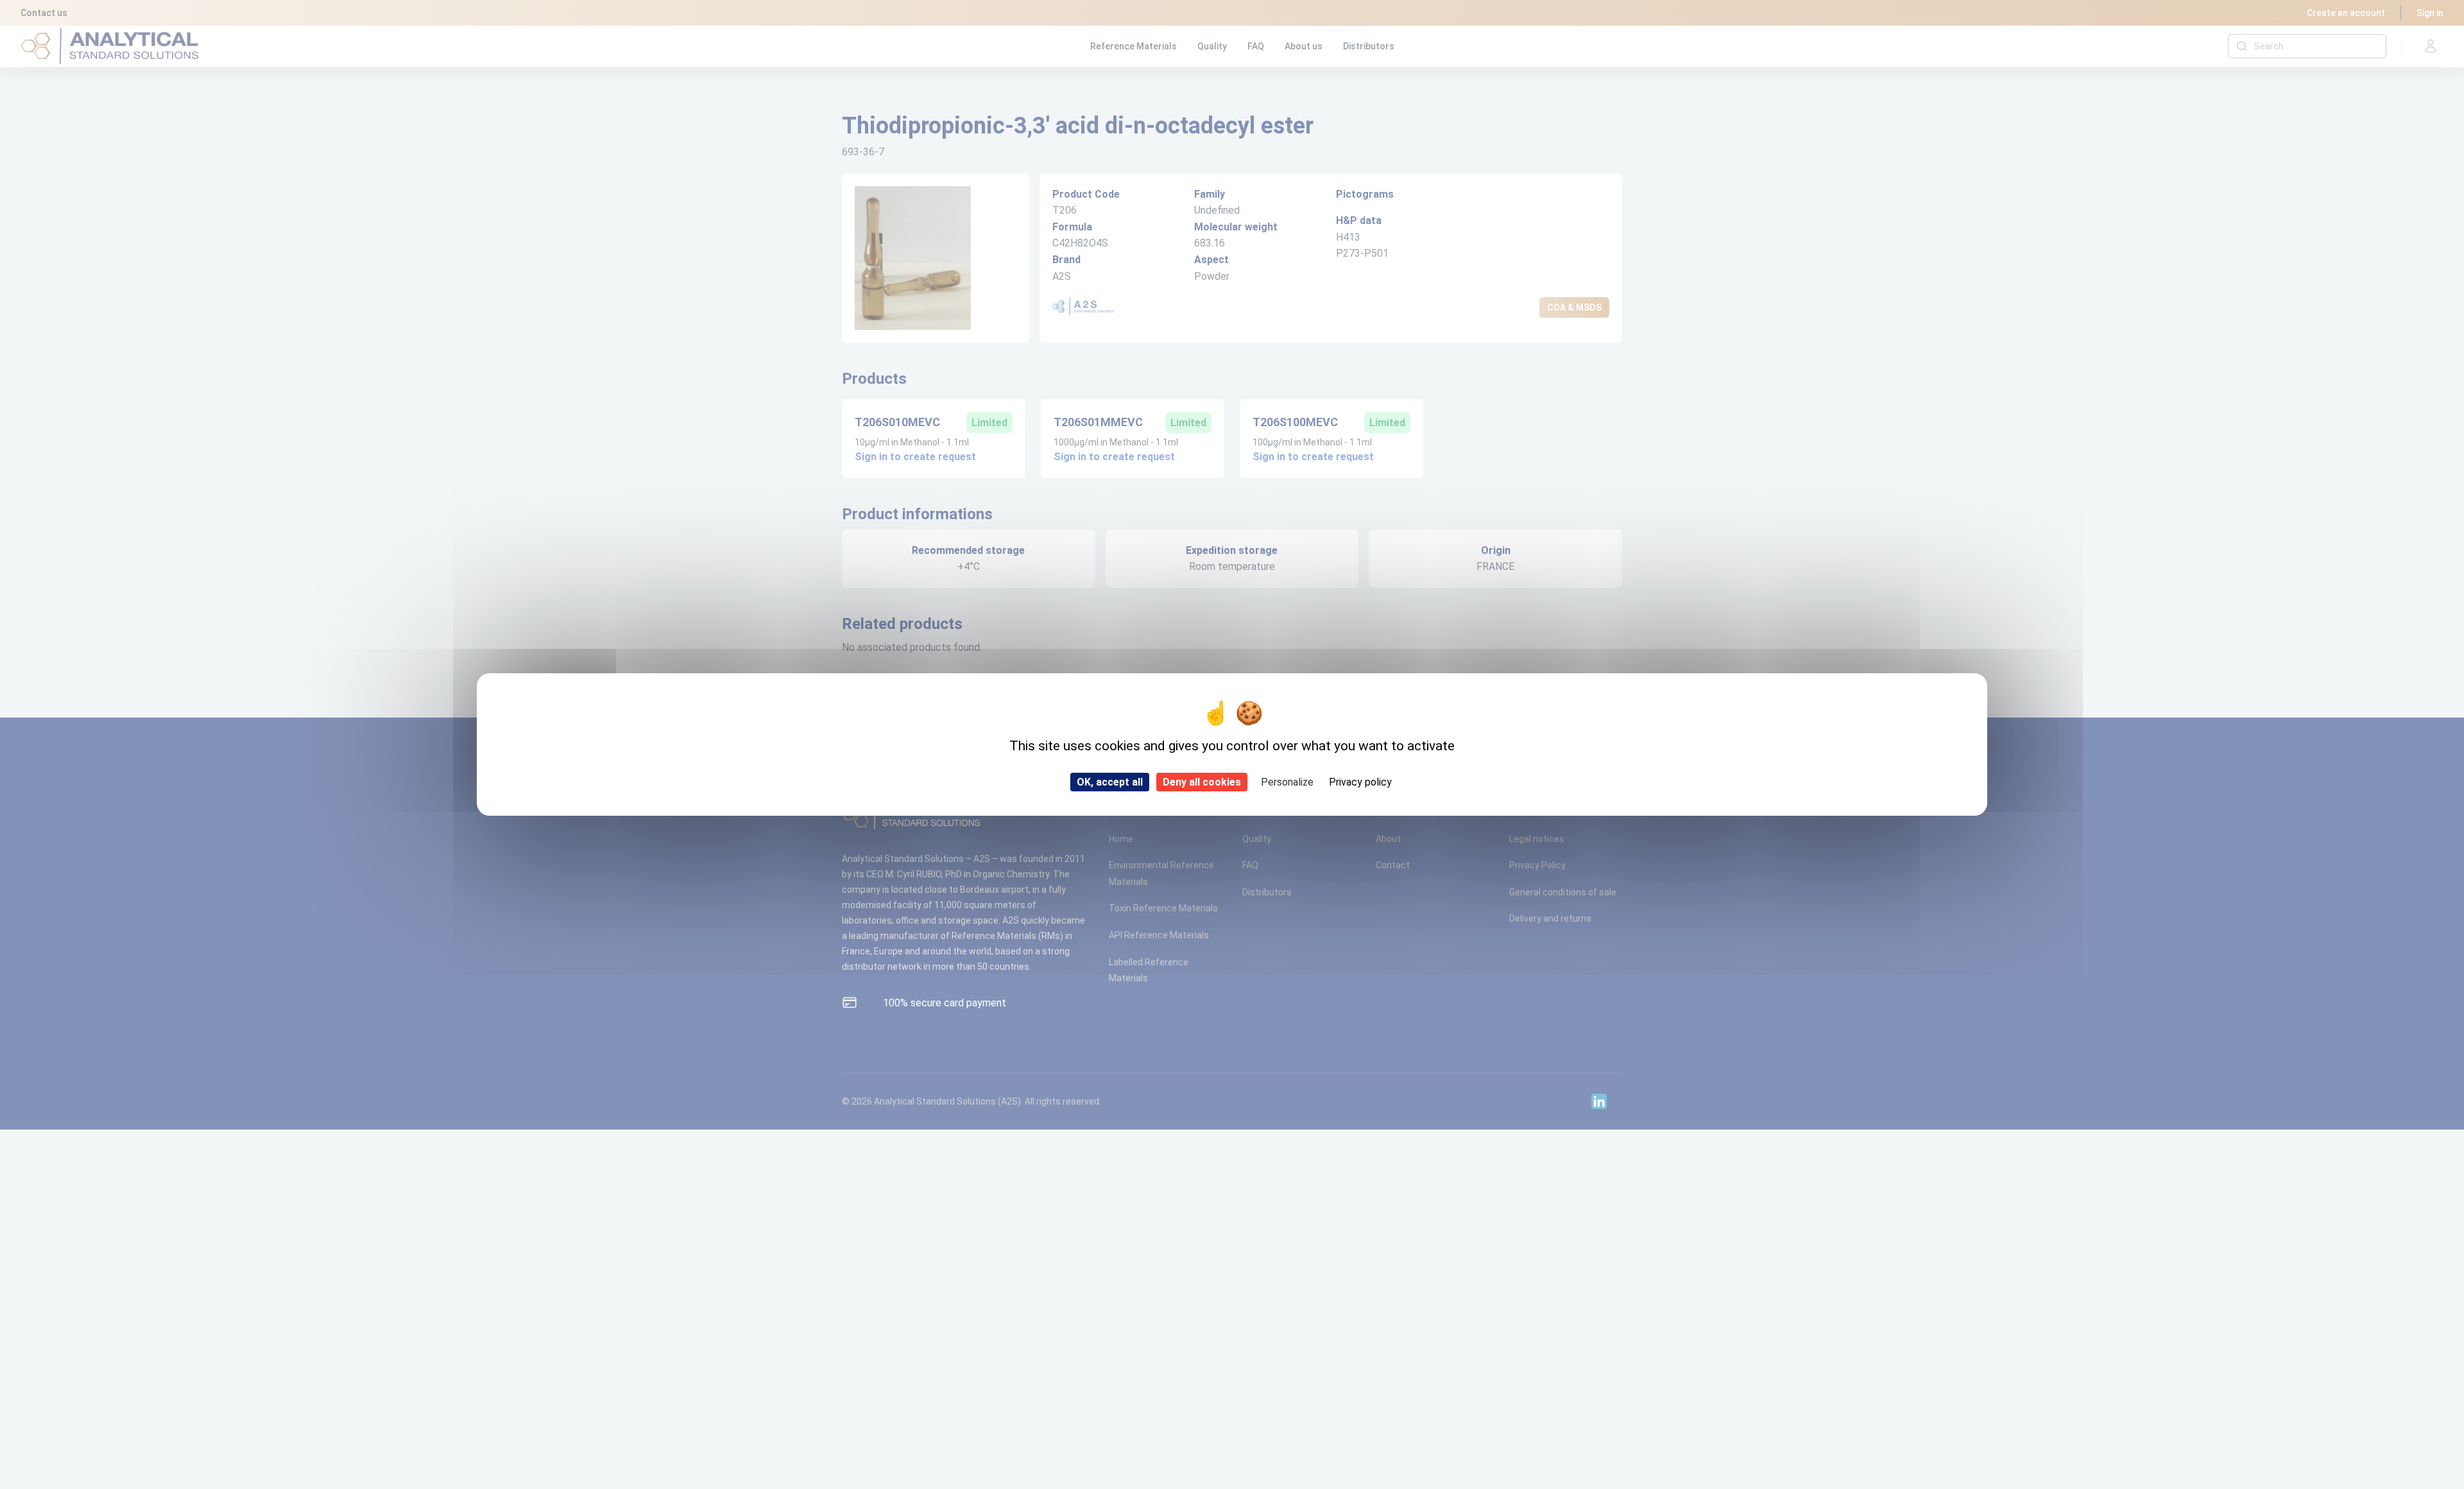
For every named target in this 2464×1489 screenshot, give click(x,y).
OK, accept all (1110, 782)
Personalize (1287, 782)
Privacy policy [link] (1360, 782)
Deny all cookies (1202, 782)
